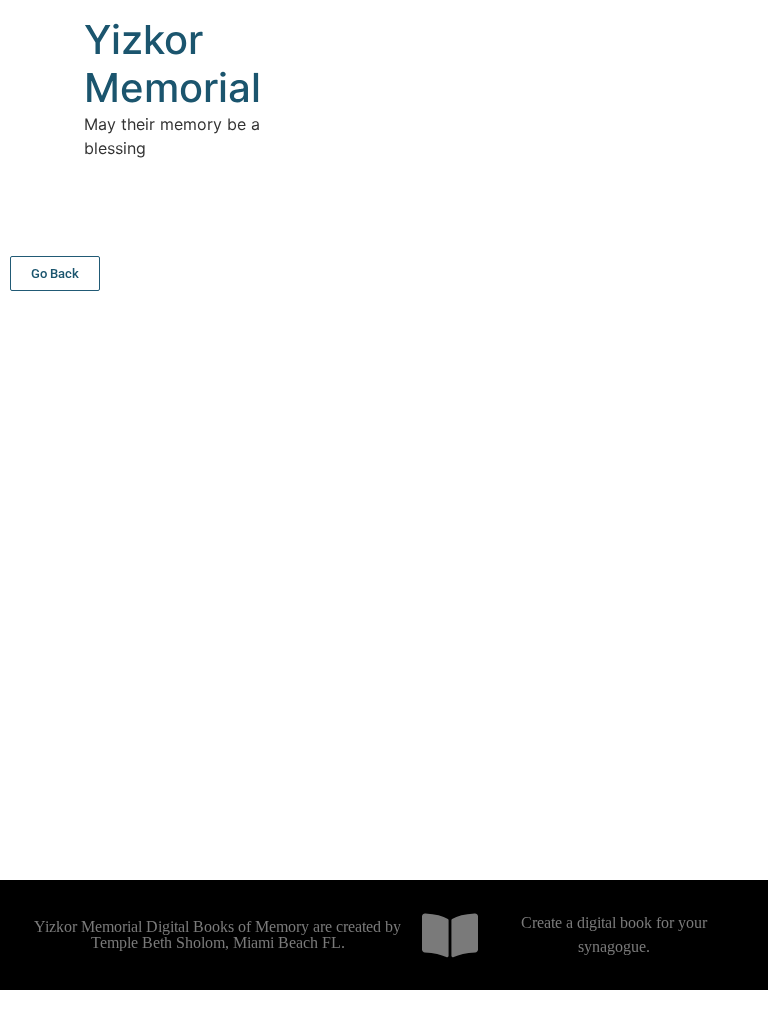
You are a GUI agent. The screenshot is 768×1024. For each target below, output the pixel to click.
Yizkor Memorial (172, 63)
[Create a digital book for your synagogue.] (450, 935)
